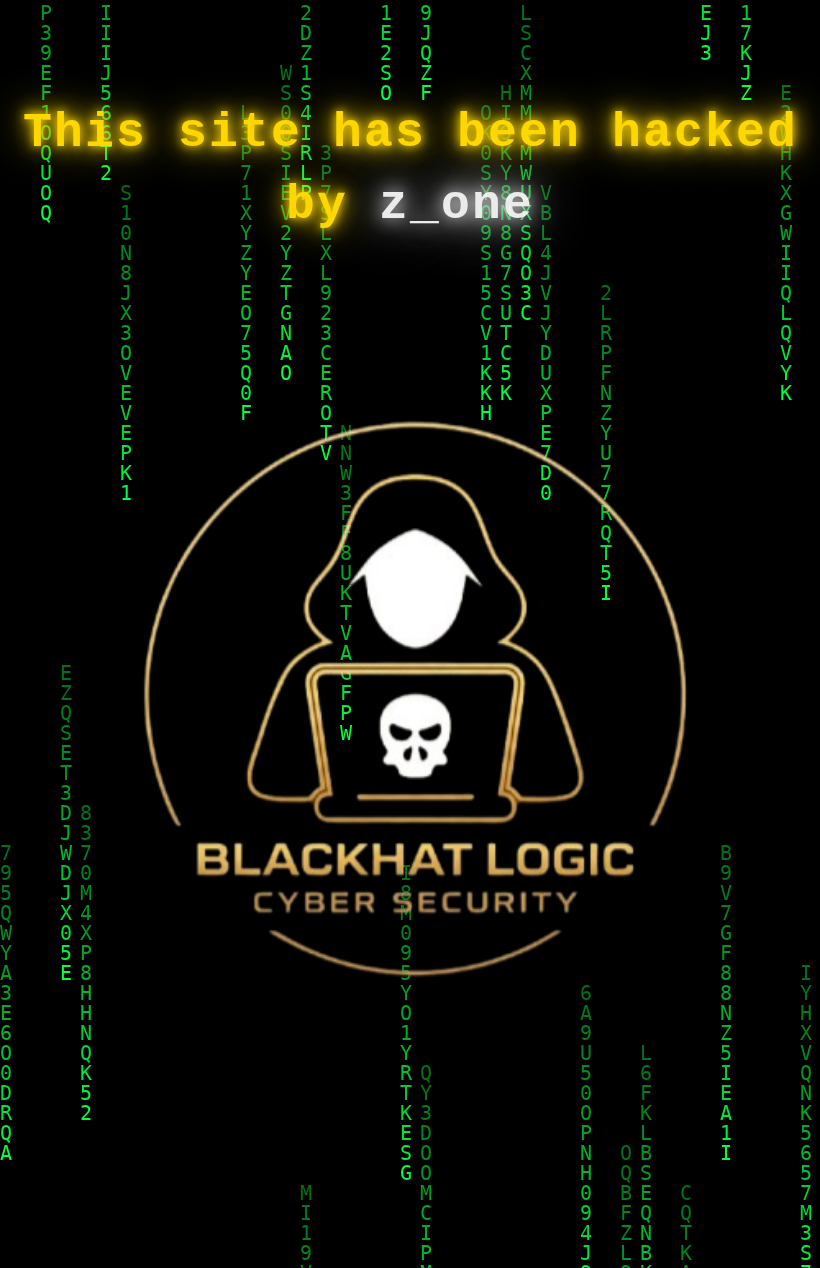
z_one (456, 205)
